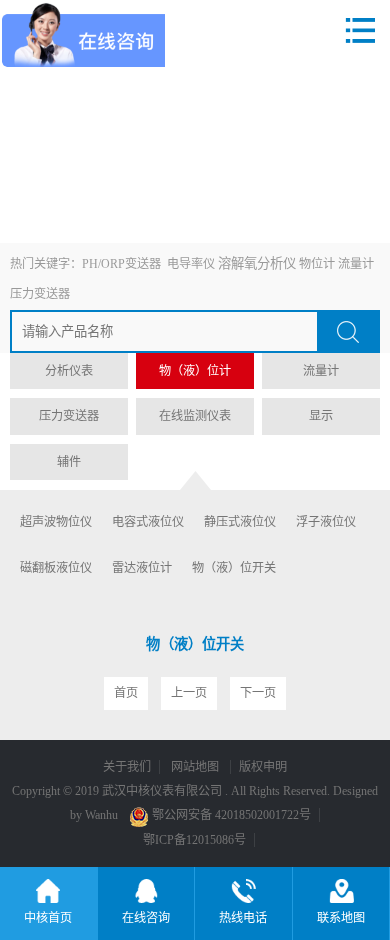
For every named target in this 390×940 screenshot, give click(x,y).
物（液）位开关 (234, 568)
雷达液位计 (142, 568)
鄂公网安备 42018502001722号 (230, 815)
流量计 (356, 264)
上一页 (189, 693)
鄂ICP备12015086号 (194, 840)
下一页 (258, 693)
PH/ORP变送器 (121, 264)
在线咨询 (146, 918)
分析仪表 (69, 371)
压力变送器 (40, 294)
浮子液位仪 (326, 522)
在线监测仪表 (195, 416)
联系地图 (341, 918)
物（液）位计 (195, 371)
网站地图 (196, 767)
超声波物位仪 (56, 522)
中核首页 (48, 918)
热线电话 (243, 918)
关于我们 (127, 767)
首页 (126, 693)
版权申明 (263, 767)
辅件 (69, 462)
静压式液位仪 (240, 522)
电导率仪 (191, 264)
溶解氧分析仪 (257, 263)
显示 (321, 416)
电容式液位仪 (148, 522)
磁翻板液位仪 (56, 568)
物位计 (317, 264)
